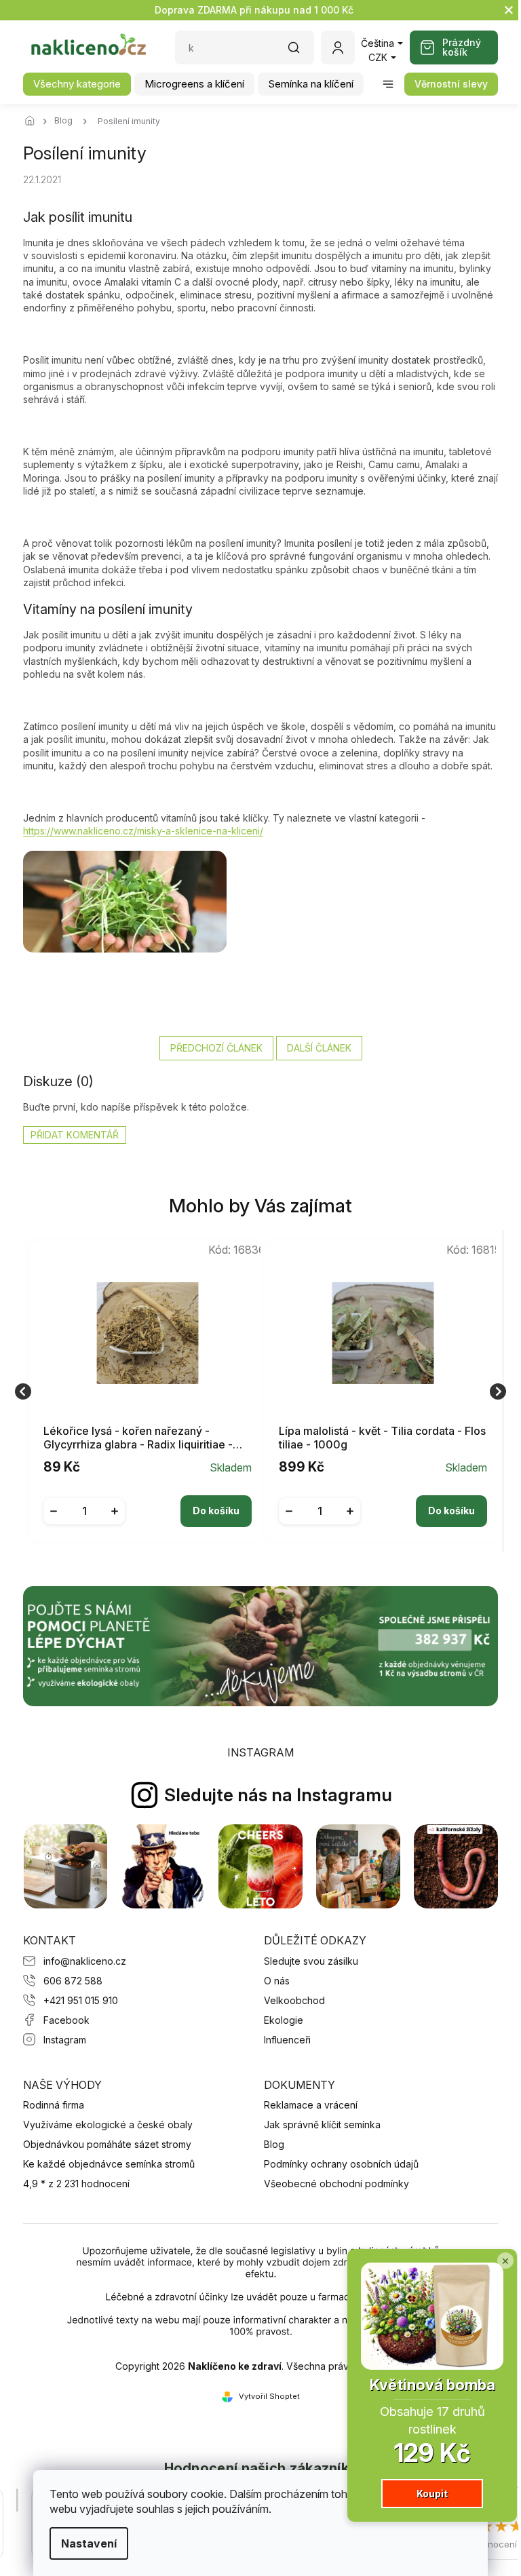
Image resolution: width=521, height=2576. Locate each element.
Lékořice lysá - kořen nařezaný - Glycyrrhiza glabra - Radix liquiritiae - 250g (138, 1438)
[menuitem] (77, 84)
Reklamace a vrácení (311, 2105)
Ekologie (284, 2020)
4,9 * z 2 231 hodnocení (76, 2184)
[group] (143, 1391)
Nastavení (84, 2543)
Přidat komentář (75, 1135)
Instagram (65, 2040)
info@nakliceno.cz (85, 1961)
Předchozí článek (216, 1048)
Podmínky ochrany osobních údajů (341, 2164)
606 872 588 (73, 1981)
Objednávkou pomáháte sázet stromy (107, 2144)
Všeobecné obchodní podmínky (336, 2184)
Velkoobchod (294, 2000)
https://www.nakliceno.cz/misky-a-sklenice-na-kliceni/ (143, 831)
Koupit (422, 2494)
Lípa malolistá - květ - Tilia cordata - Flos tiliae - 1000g (382, 1438)
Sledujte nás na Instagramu (278, 1795)
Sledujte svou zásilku (311, 1961)
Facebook (66, 2020)
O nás (277, 1981)
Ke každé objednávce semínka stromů (109, 2164)
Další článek (319, 1048)
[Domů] (33, 121)
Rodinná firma (54, 2105)
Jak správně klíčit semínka (322, 2125)
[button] (148, 1501)
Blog (274, 2144)
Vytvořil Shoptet (269, 2396)
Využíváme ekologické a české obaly (108, 2125)
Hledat (301, 52)
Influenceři (287, 2040)
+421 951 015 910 (81, 2000)
